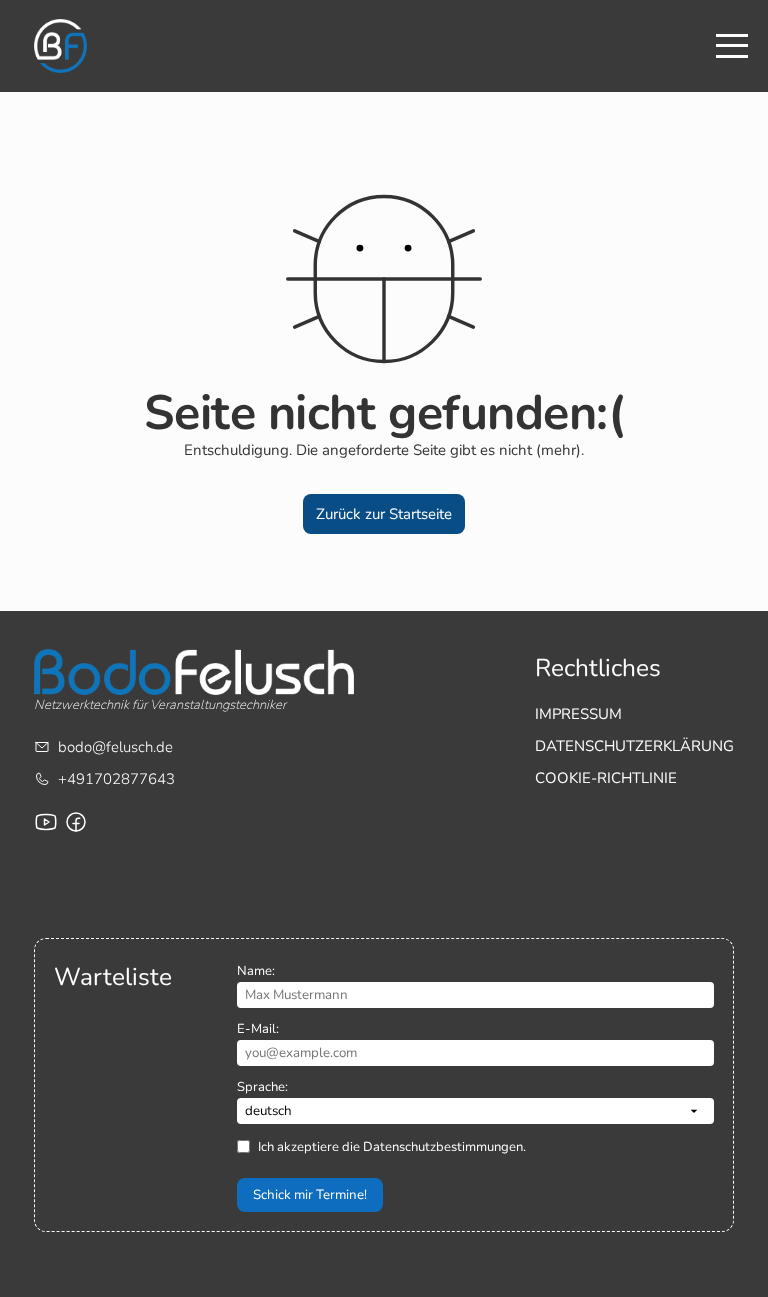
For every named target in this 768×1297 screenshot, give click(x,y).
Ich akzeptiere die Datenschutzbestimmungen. (392, 1147)
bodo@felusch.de (115, 747)
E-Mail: (258, 1029)
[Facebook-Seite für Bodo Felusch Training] (76, 822)
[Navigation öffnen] (732, 46)
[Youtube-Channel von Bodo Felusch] (46, 822)
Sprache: (262, 1087)
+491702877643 (116, 779)
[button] (384, 514)
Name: (256, 971)
